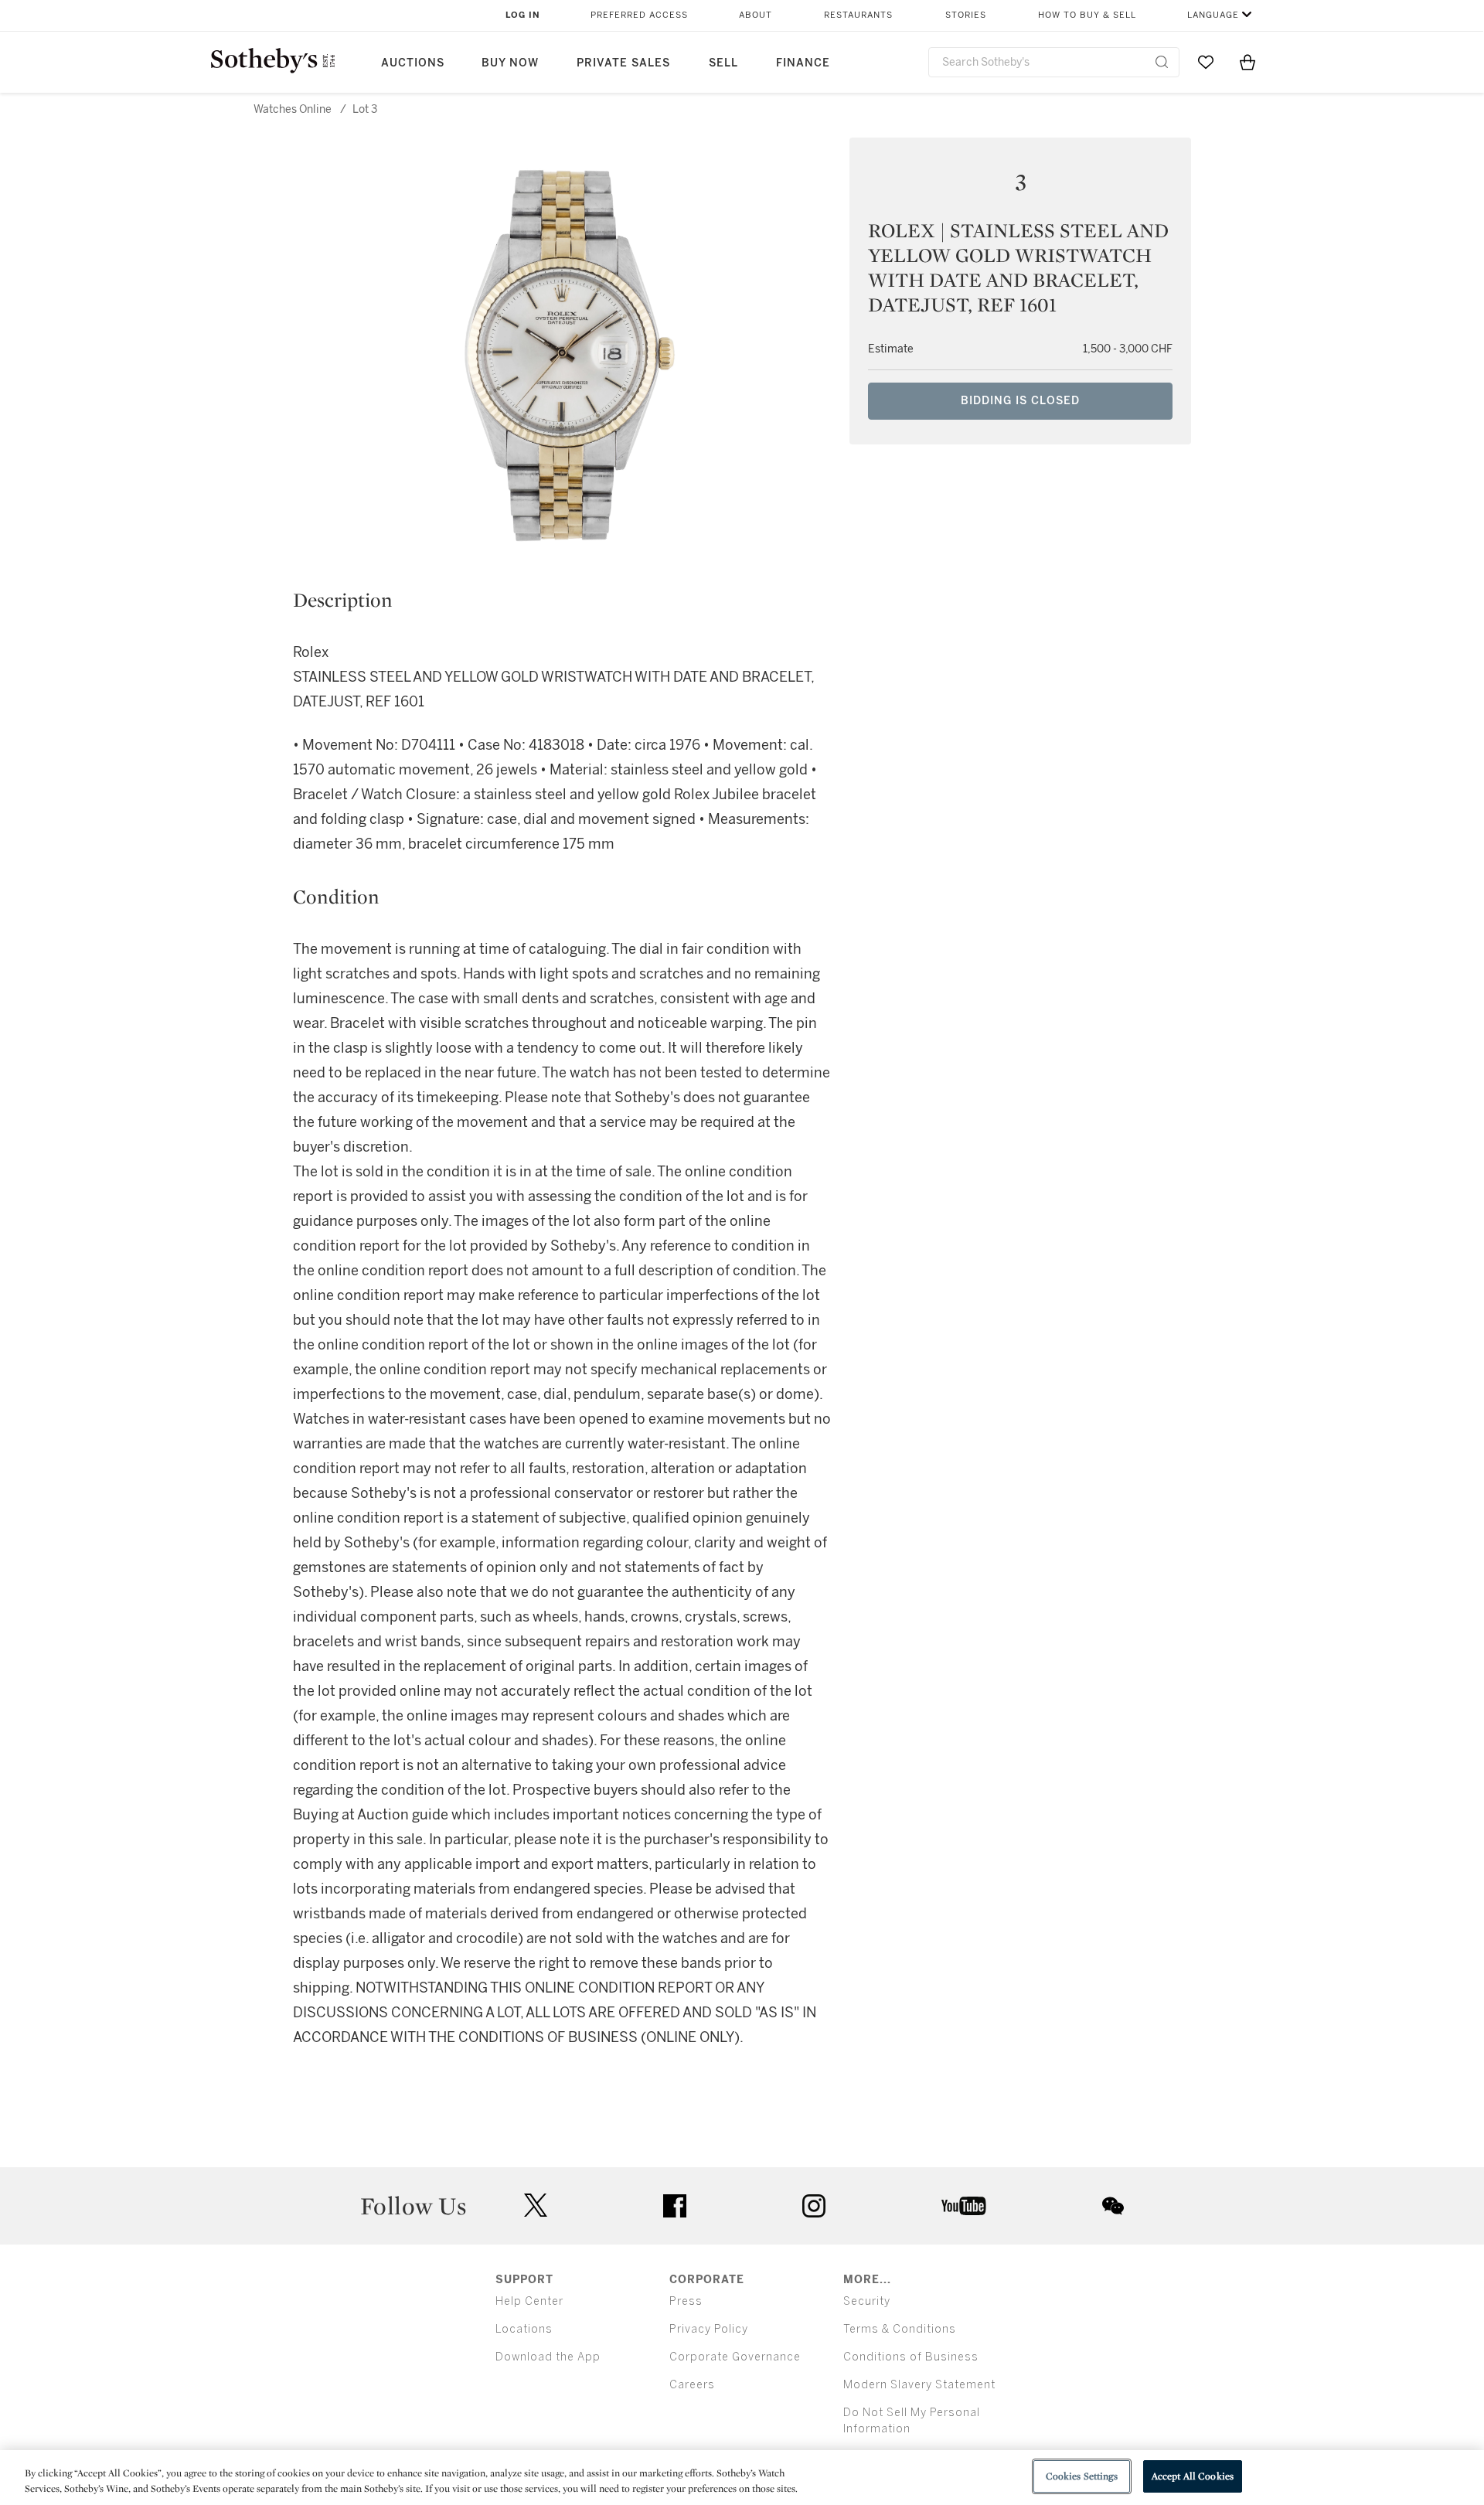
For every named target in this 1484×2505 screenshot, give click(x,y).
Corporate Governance (735, 2357)
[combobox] (1054, 62)
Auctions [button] (413, 63)
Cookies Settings (1082, 2476)
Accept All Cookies (1193, 2476)
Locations (524, 2329)
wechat (1113, 2206)
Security (867, 2301)
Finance (803, 63)
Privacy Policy (709, 2329)
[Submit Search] (1162, 62)
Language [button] (1213, 15)
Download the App (548, 2357)
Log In (523, 15)
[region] (742, 2478)
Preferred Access (639, 15)
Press (686, 2301)
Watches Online (293, 109)
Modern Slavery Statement (919, 2385)
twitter (536, 2205)
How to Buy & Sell (1087, 15)
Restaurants (858, 15)
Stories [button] (966, 15)
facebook (675, 2206)
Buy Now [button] (510, 63)
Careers (692, 2385)
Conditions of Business (911, 2357)
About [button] (756, 15)
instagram (814, 2206)
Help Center (529, 2301)
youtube (964, 2206)
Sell (723, 63)
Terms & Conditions (900, 2329)
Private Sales (623, 63)
